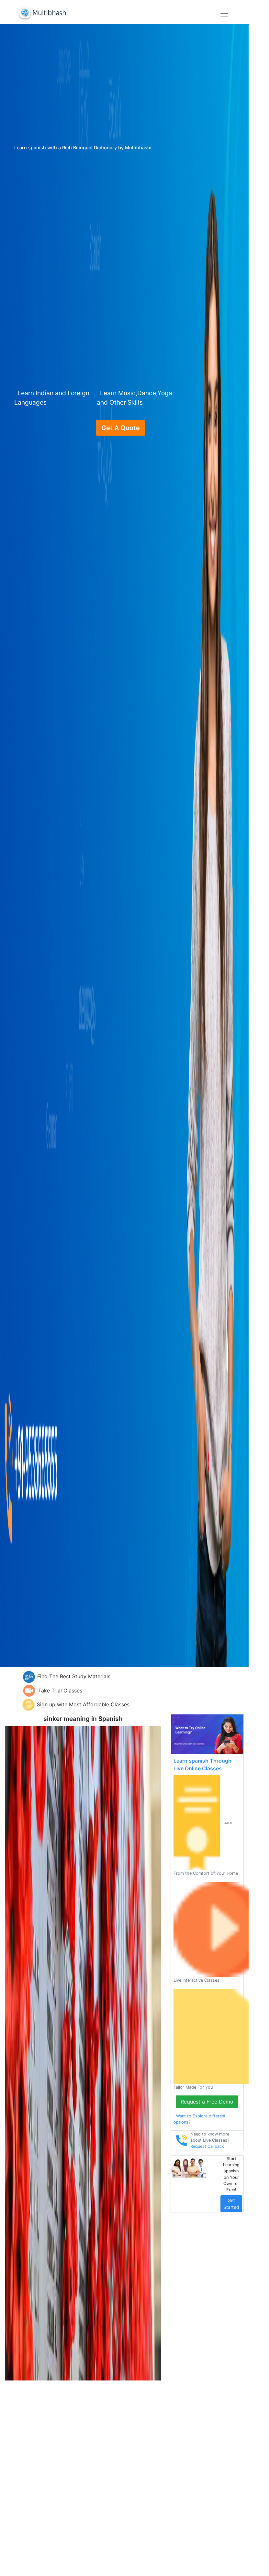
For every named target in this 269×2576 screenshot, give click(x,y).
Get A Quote (121, 428)
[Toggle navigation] (224, 14)
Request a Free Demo (207, 2102)
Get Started (231, 2204)
